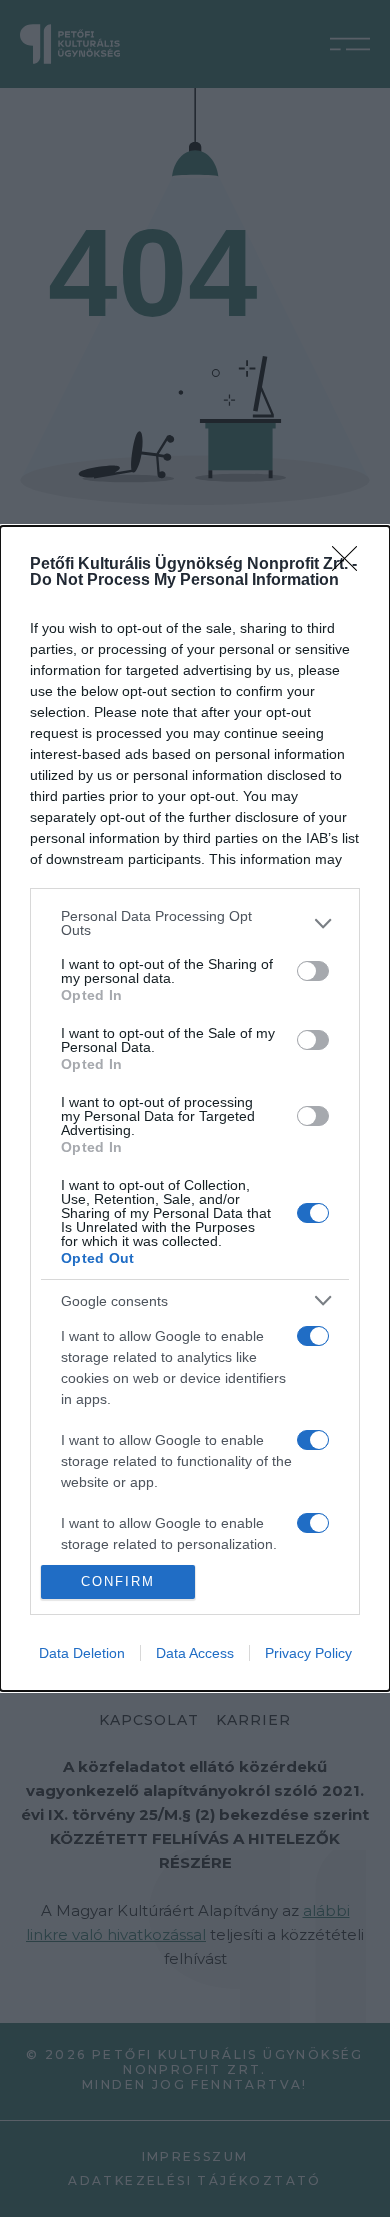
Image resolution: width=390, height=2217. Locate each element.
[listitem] (195, 923)
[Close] (351, 565)
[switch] (313, 971)
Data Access (195, 1653)
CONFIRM (118, 1581)
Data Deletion (82, 1653)
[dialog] (195, 1108)
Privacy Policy (308, 1653)
